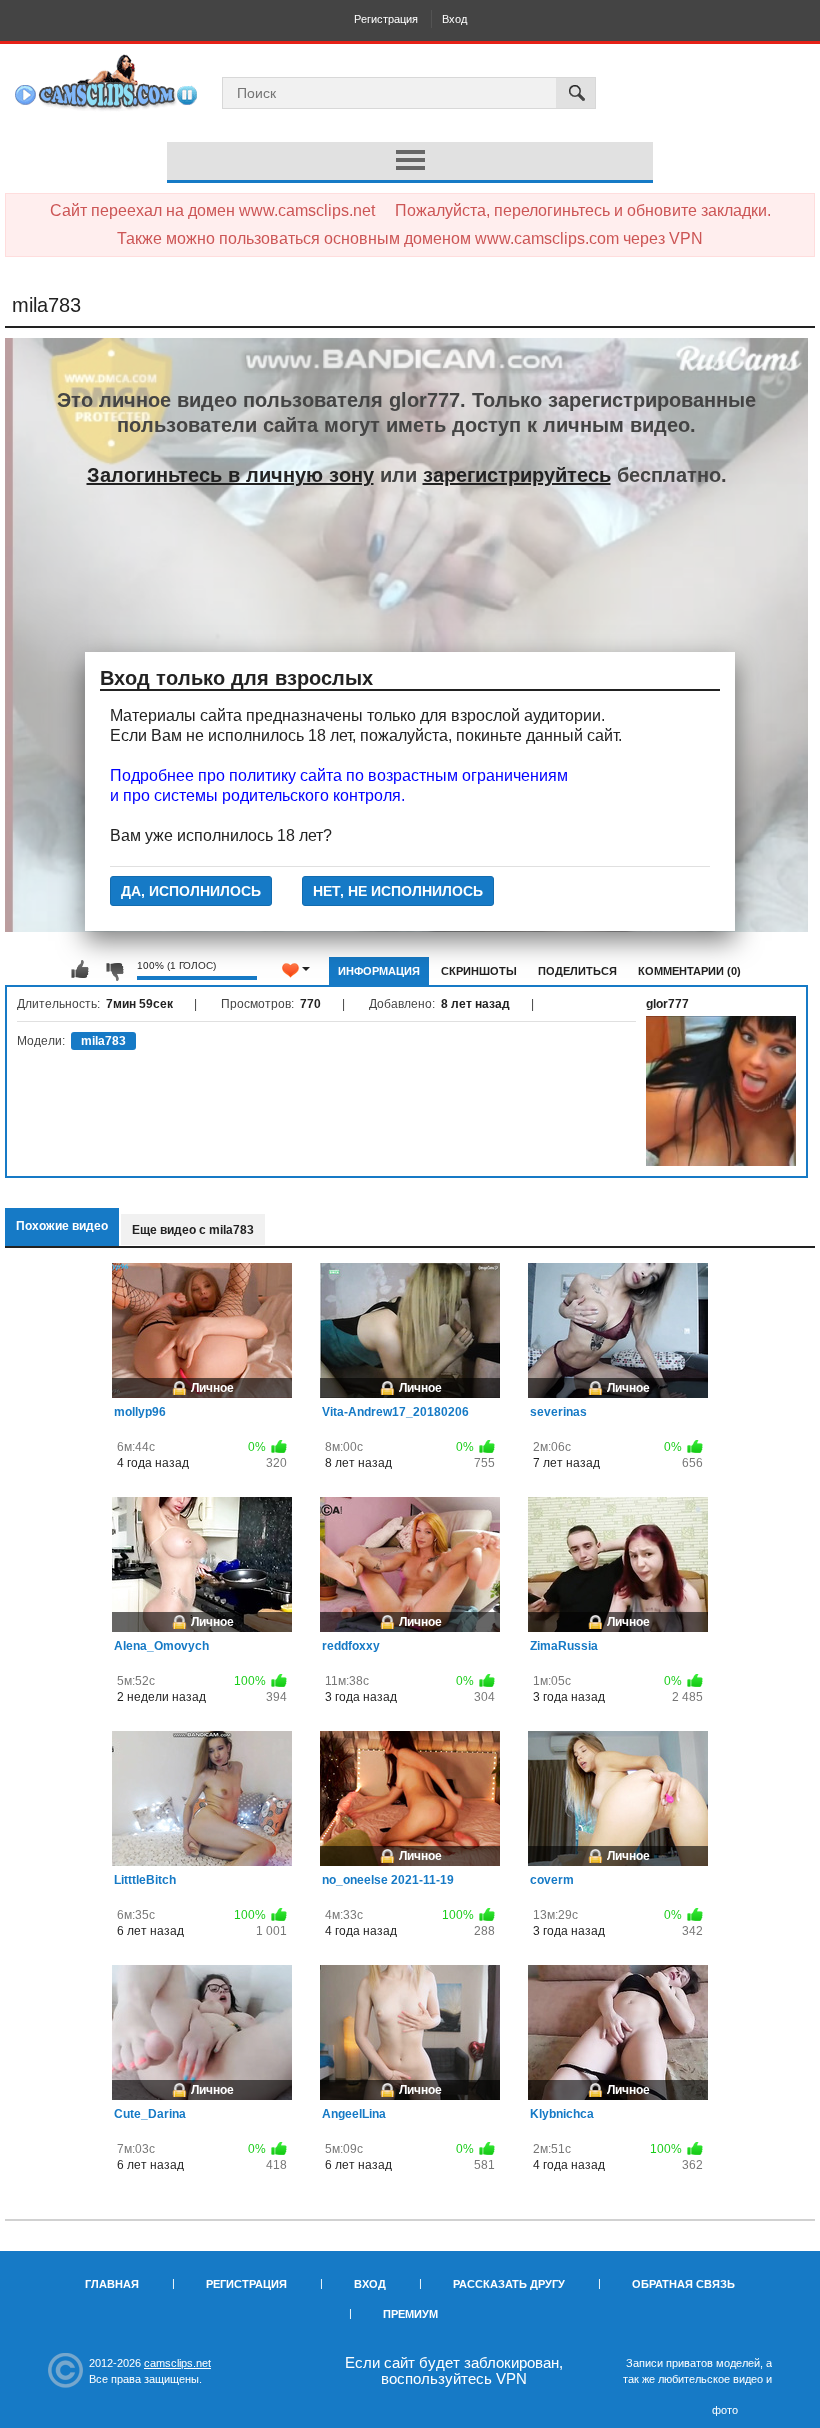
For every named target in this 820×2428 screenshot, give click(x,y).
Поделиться (577, 971)
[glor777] (721, 1091)
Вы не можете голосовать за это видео (80, 970)
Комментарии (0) (689, 971)
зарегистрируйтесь (517, 475)
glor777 (667, 1004)
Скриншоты (479, 971)
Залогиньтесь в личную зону (230, 475)
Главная (112, 2284)
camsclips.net (177, 2363)
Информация (379, 971)
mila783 (103, 1041)
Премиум (410, 2314)
